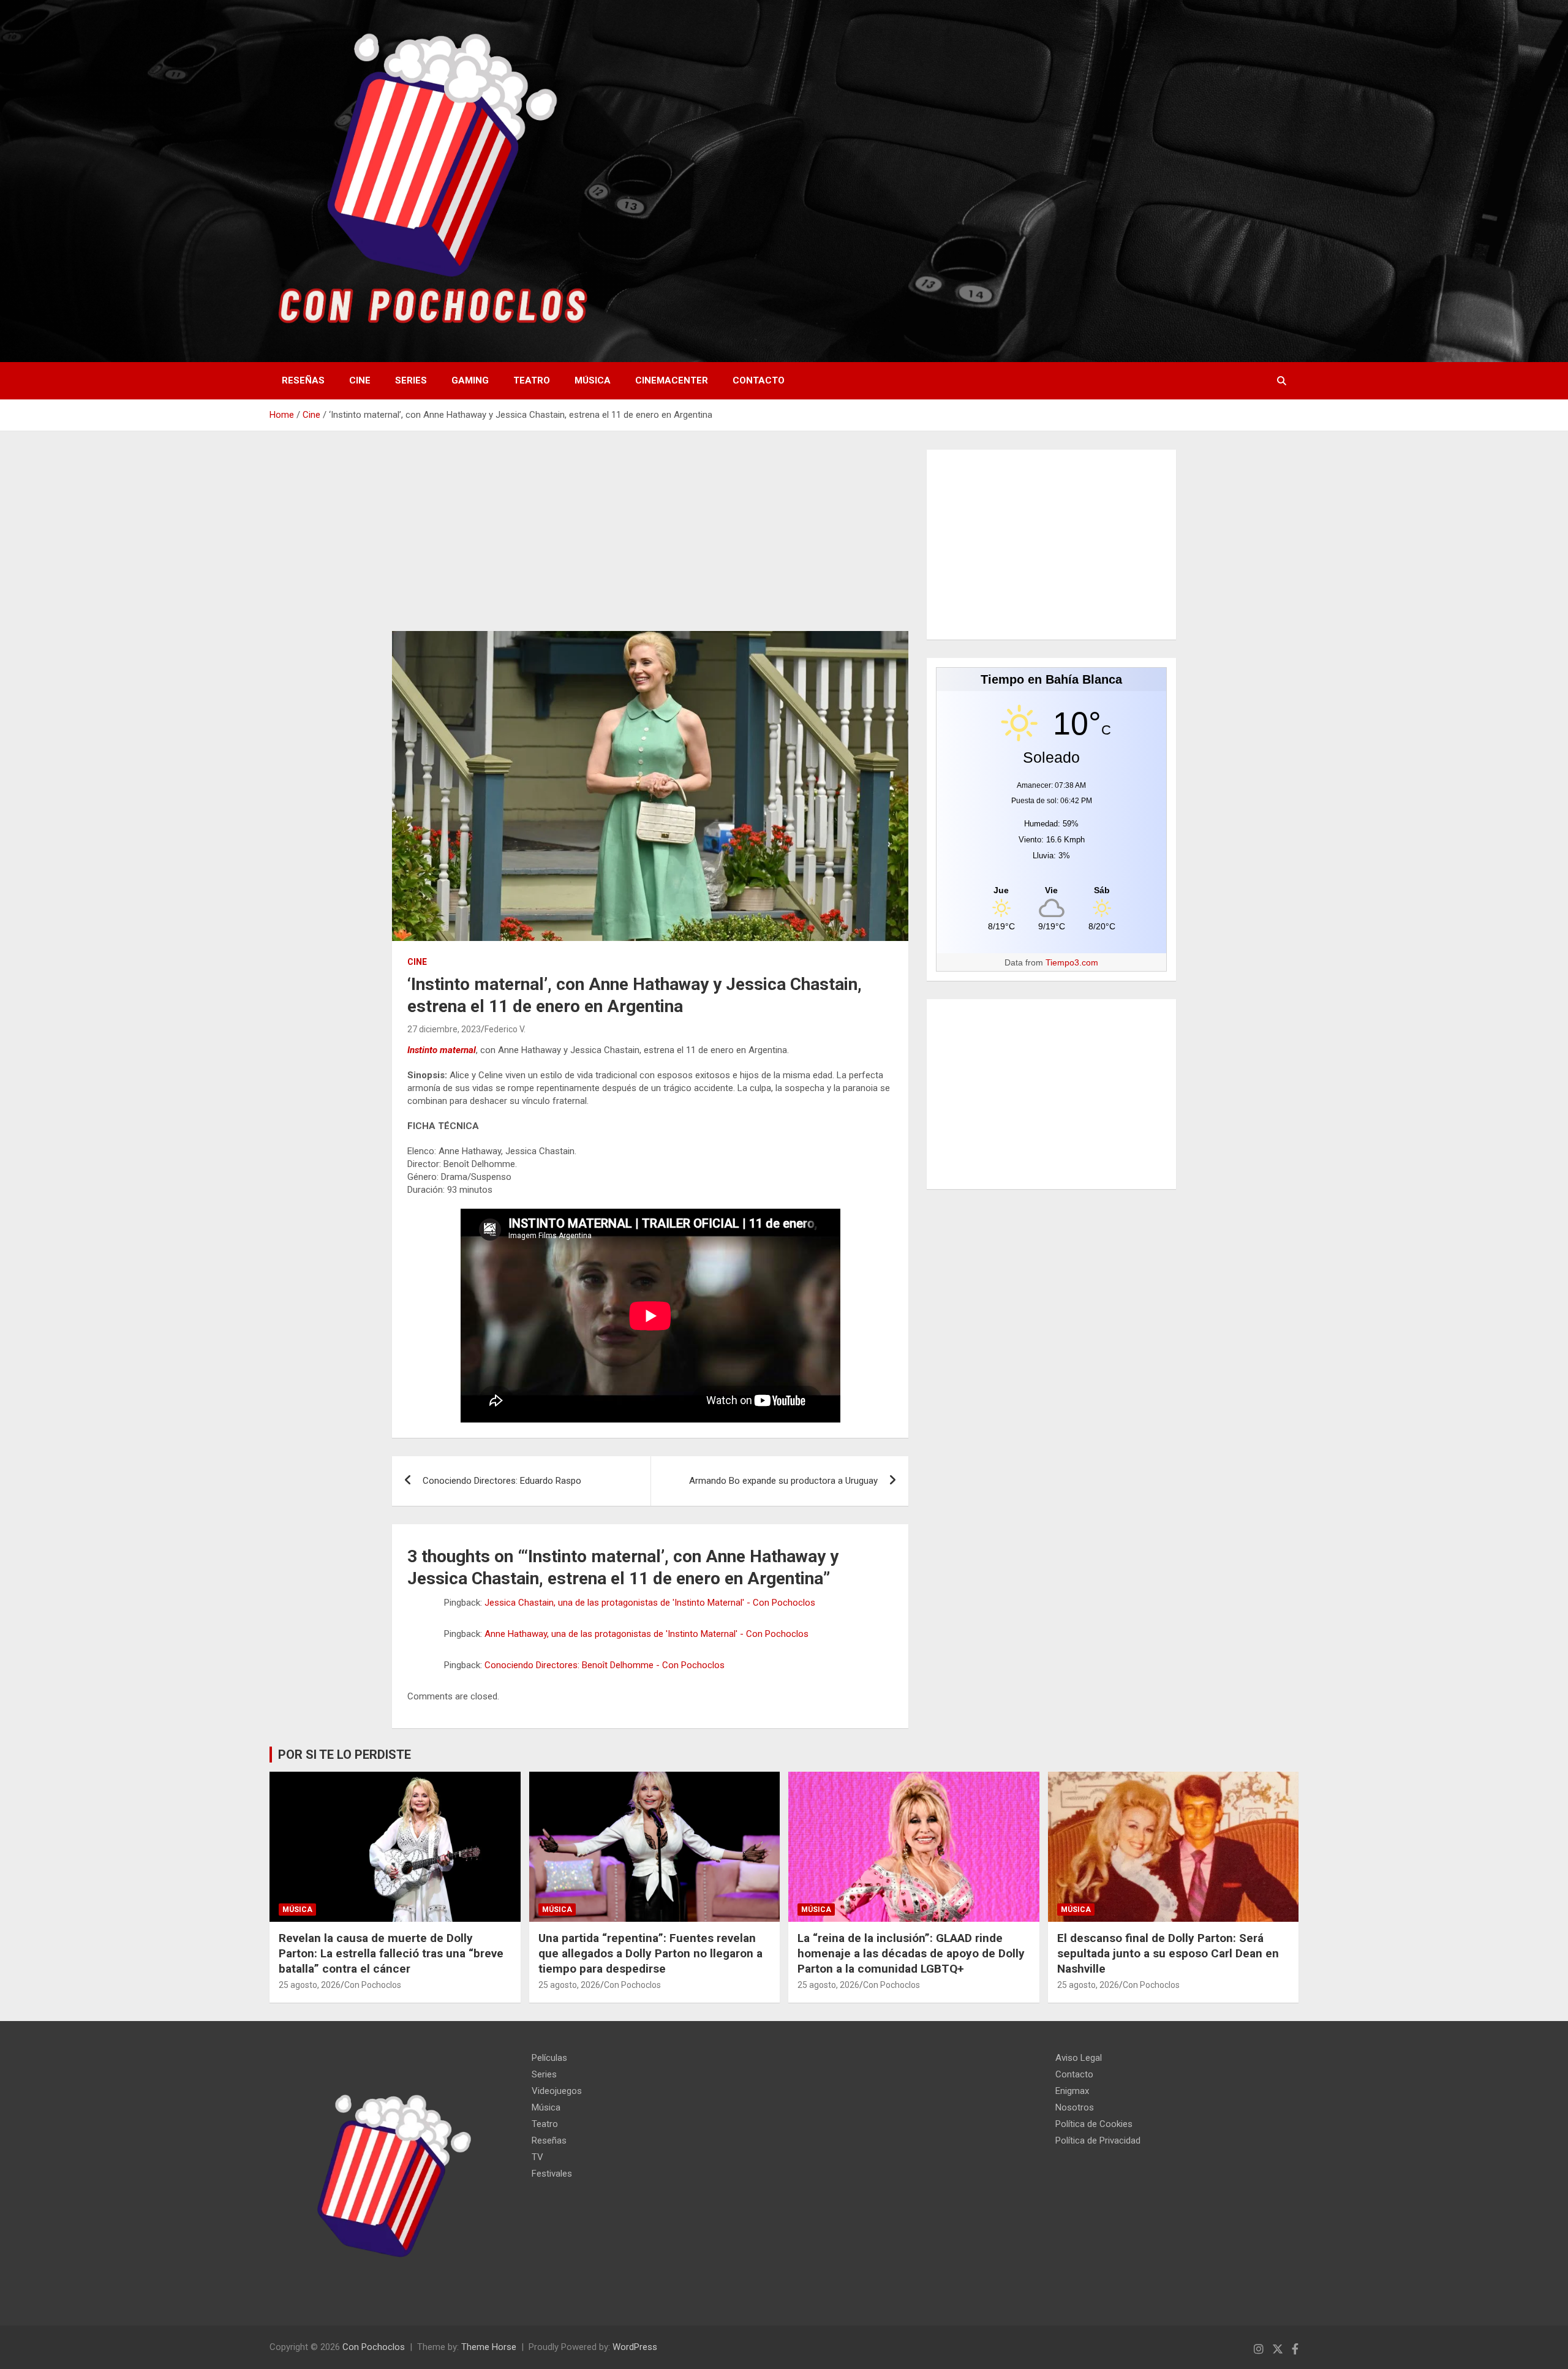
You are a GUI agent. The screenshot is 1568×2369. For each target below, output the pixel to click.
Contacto (759, 380)
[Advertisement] (650, 540)
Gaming (470, 380)
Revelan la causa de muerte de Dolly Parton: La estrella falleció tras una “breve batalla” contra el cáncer (391, 1953)
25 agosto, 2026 (310, 1985)
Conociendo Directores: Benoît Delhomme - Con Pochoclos (605, 1665)
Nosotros (1075, 2107)
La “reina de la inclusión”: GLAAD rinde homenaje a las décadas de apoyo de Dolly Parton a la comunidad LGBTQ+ (911, 1953)
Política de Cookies (1094, 2124)
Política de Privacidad (1098, 2140)
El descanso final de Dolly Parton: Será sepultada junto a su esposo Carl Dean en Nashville (1168, 1953)
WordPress (635, 2347)
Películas (549, 2058)
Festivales (552, 2174)
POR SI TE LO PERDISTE (345, 1755)
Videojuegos (557, 2091)
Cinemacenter (672, 380)
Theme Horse (489, 2347)
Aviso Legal (1079, 2058)
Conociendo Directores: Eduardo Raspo (502, 1481)
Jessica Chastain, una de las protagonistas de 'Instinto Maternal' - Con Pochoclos (650, 1603)
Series (411, 380)
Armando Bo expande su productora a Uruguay (783, 1481)
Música (593, 380)
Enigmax (1072, 2091)
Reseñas (303, 380)
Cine (360, 380)
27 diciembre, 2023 (444, 1029)
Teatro (532, 380)
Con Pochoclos (373, 1985)
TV (537, 2157)
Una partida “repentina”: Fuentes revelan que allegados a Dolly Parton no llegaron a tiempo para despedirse (650, 1953)
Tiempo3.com (1072, 962)
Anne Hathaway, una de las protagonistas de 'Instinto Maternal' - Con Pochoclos (646, 1634)
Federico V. (505, 1029)
